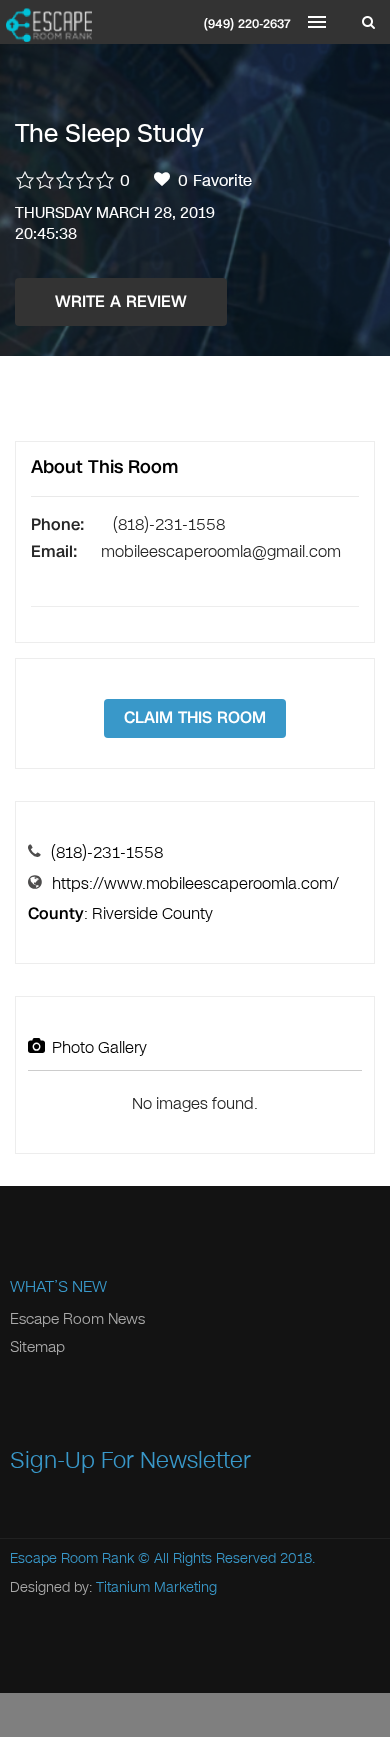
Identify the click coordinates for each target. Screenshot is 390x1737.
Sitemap (37, 1347)
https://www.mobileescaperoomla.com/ (195, 883)
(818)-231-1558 (107, 852)
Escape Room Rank (72, 1558)
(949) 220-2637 (247, 24)
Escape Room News (77, 1319)
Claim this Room (195, 717)
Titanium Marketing (156, 1587)
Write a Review (121, 301)
